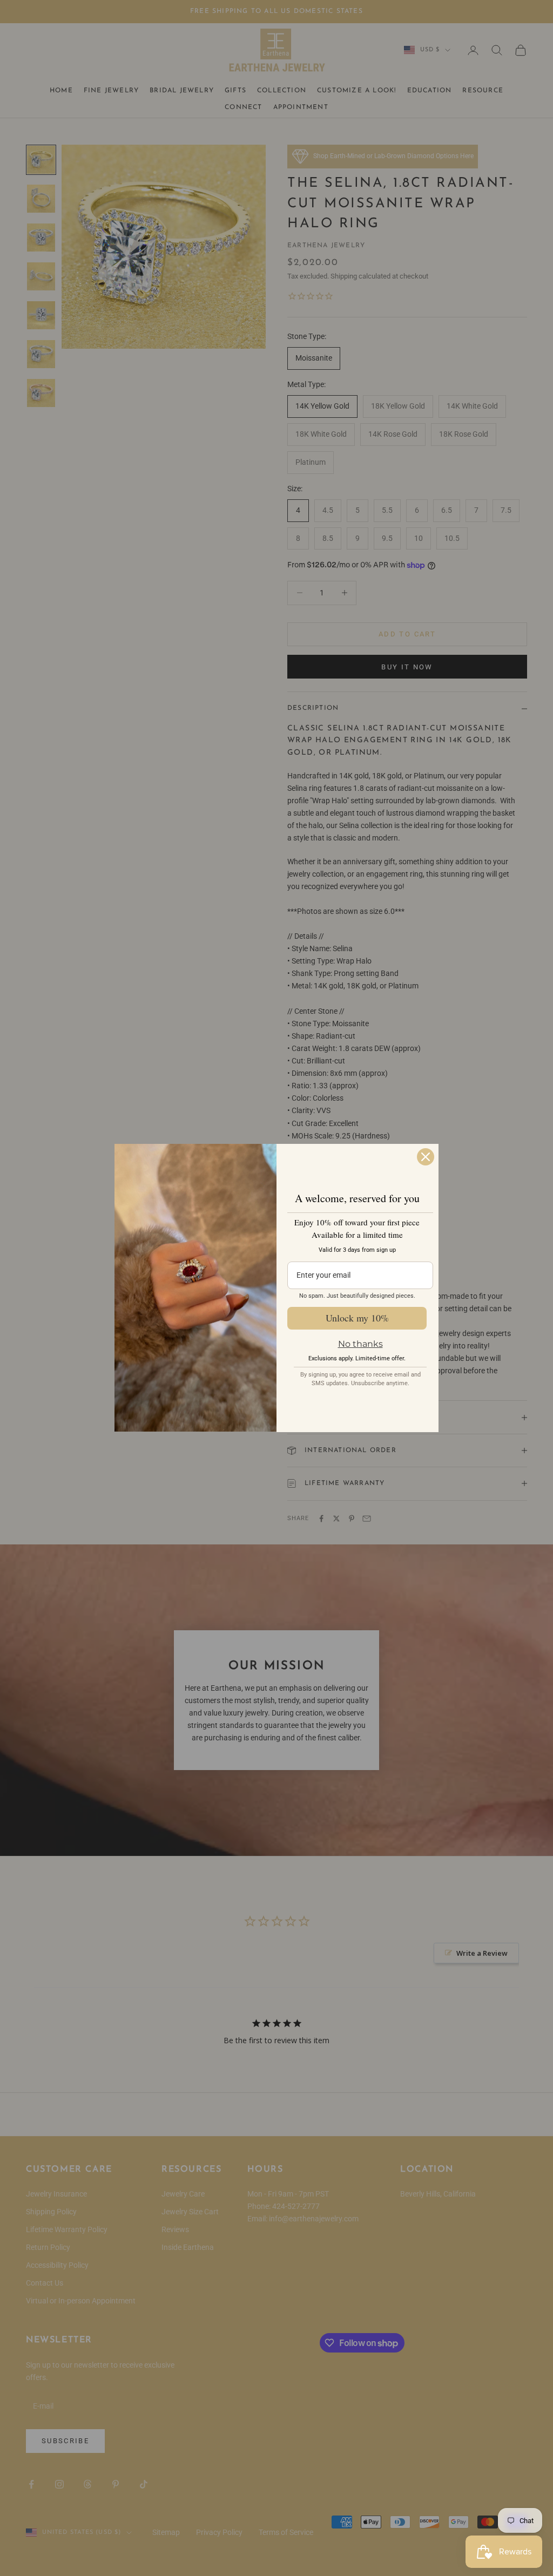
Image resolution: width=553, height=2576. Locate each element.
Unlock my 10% (357, 1318)
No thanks (360, 1344)
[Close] (426, 1157)
